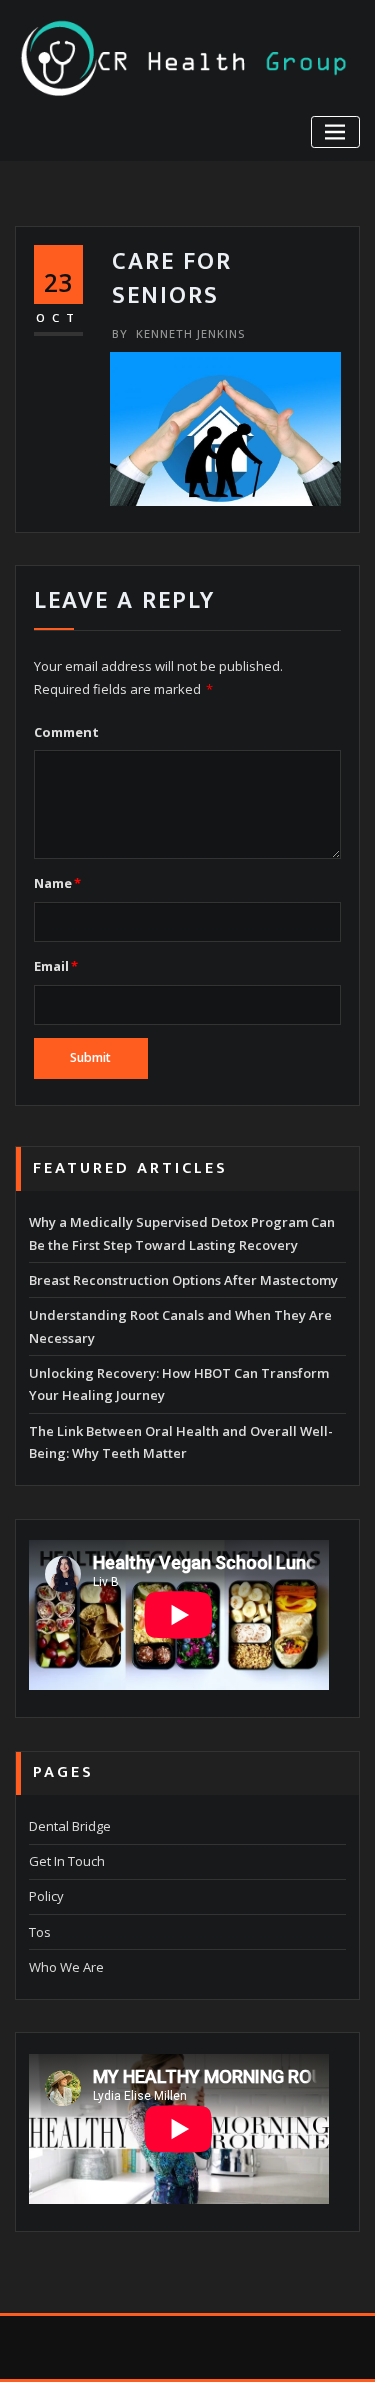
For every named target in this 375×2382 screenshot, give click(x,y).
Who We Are (66, 1967)
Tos (40, 1932)
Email (56, 966)
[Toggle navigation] (335, 132)
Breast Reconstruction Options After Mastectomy (183, 1280)
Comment (66, 732)
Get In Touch (67, 1861)
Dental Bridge (70, 1826)
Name (57, 883)
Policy (46, 1896)
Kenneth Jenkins (178, 333)
